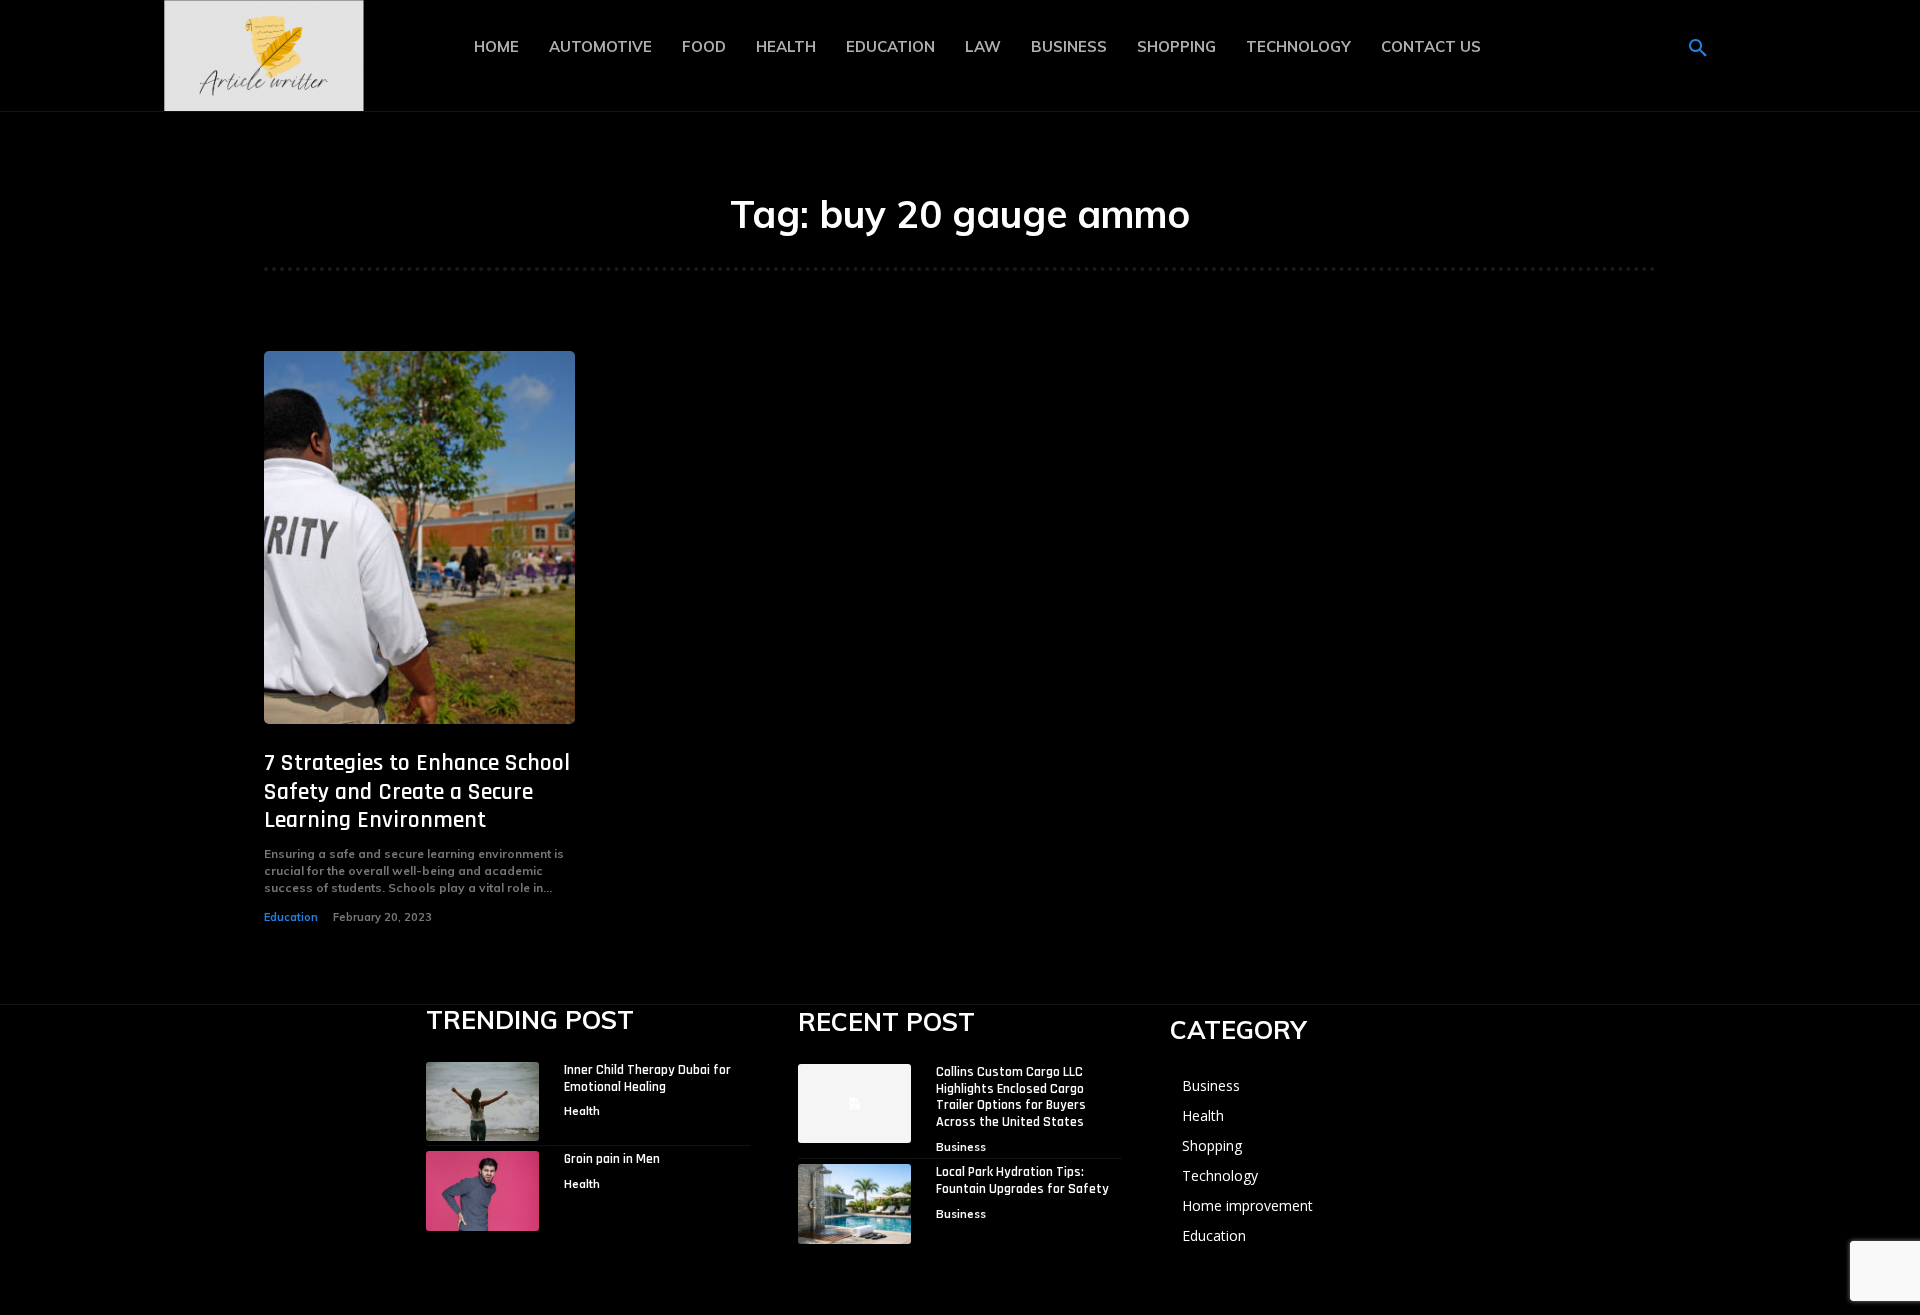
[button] (1698, 49)
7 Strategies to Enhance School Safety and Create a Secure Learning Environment (417, 792)
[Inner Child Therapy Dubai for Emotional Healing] (482, 1101)
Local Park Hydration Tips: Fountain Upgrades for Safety (1022, 1180)
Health (582, 1111)
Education (291, 917)
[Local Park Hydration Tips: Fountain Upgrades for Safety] (854, 1203)
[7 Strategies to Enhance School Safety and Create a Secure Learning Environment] (419, 537)
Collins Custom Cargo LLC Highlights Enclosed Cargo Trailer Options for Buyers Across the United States (1011, 1097)
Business (961, 1147)
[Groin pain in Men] (482, 1190)
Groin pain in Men (612, 1159)
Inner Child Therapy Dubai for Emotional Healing (647, 1078)
